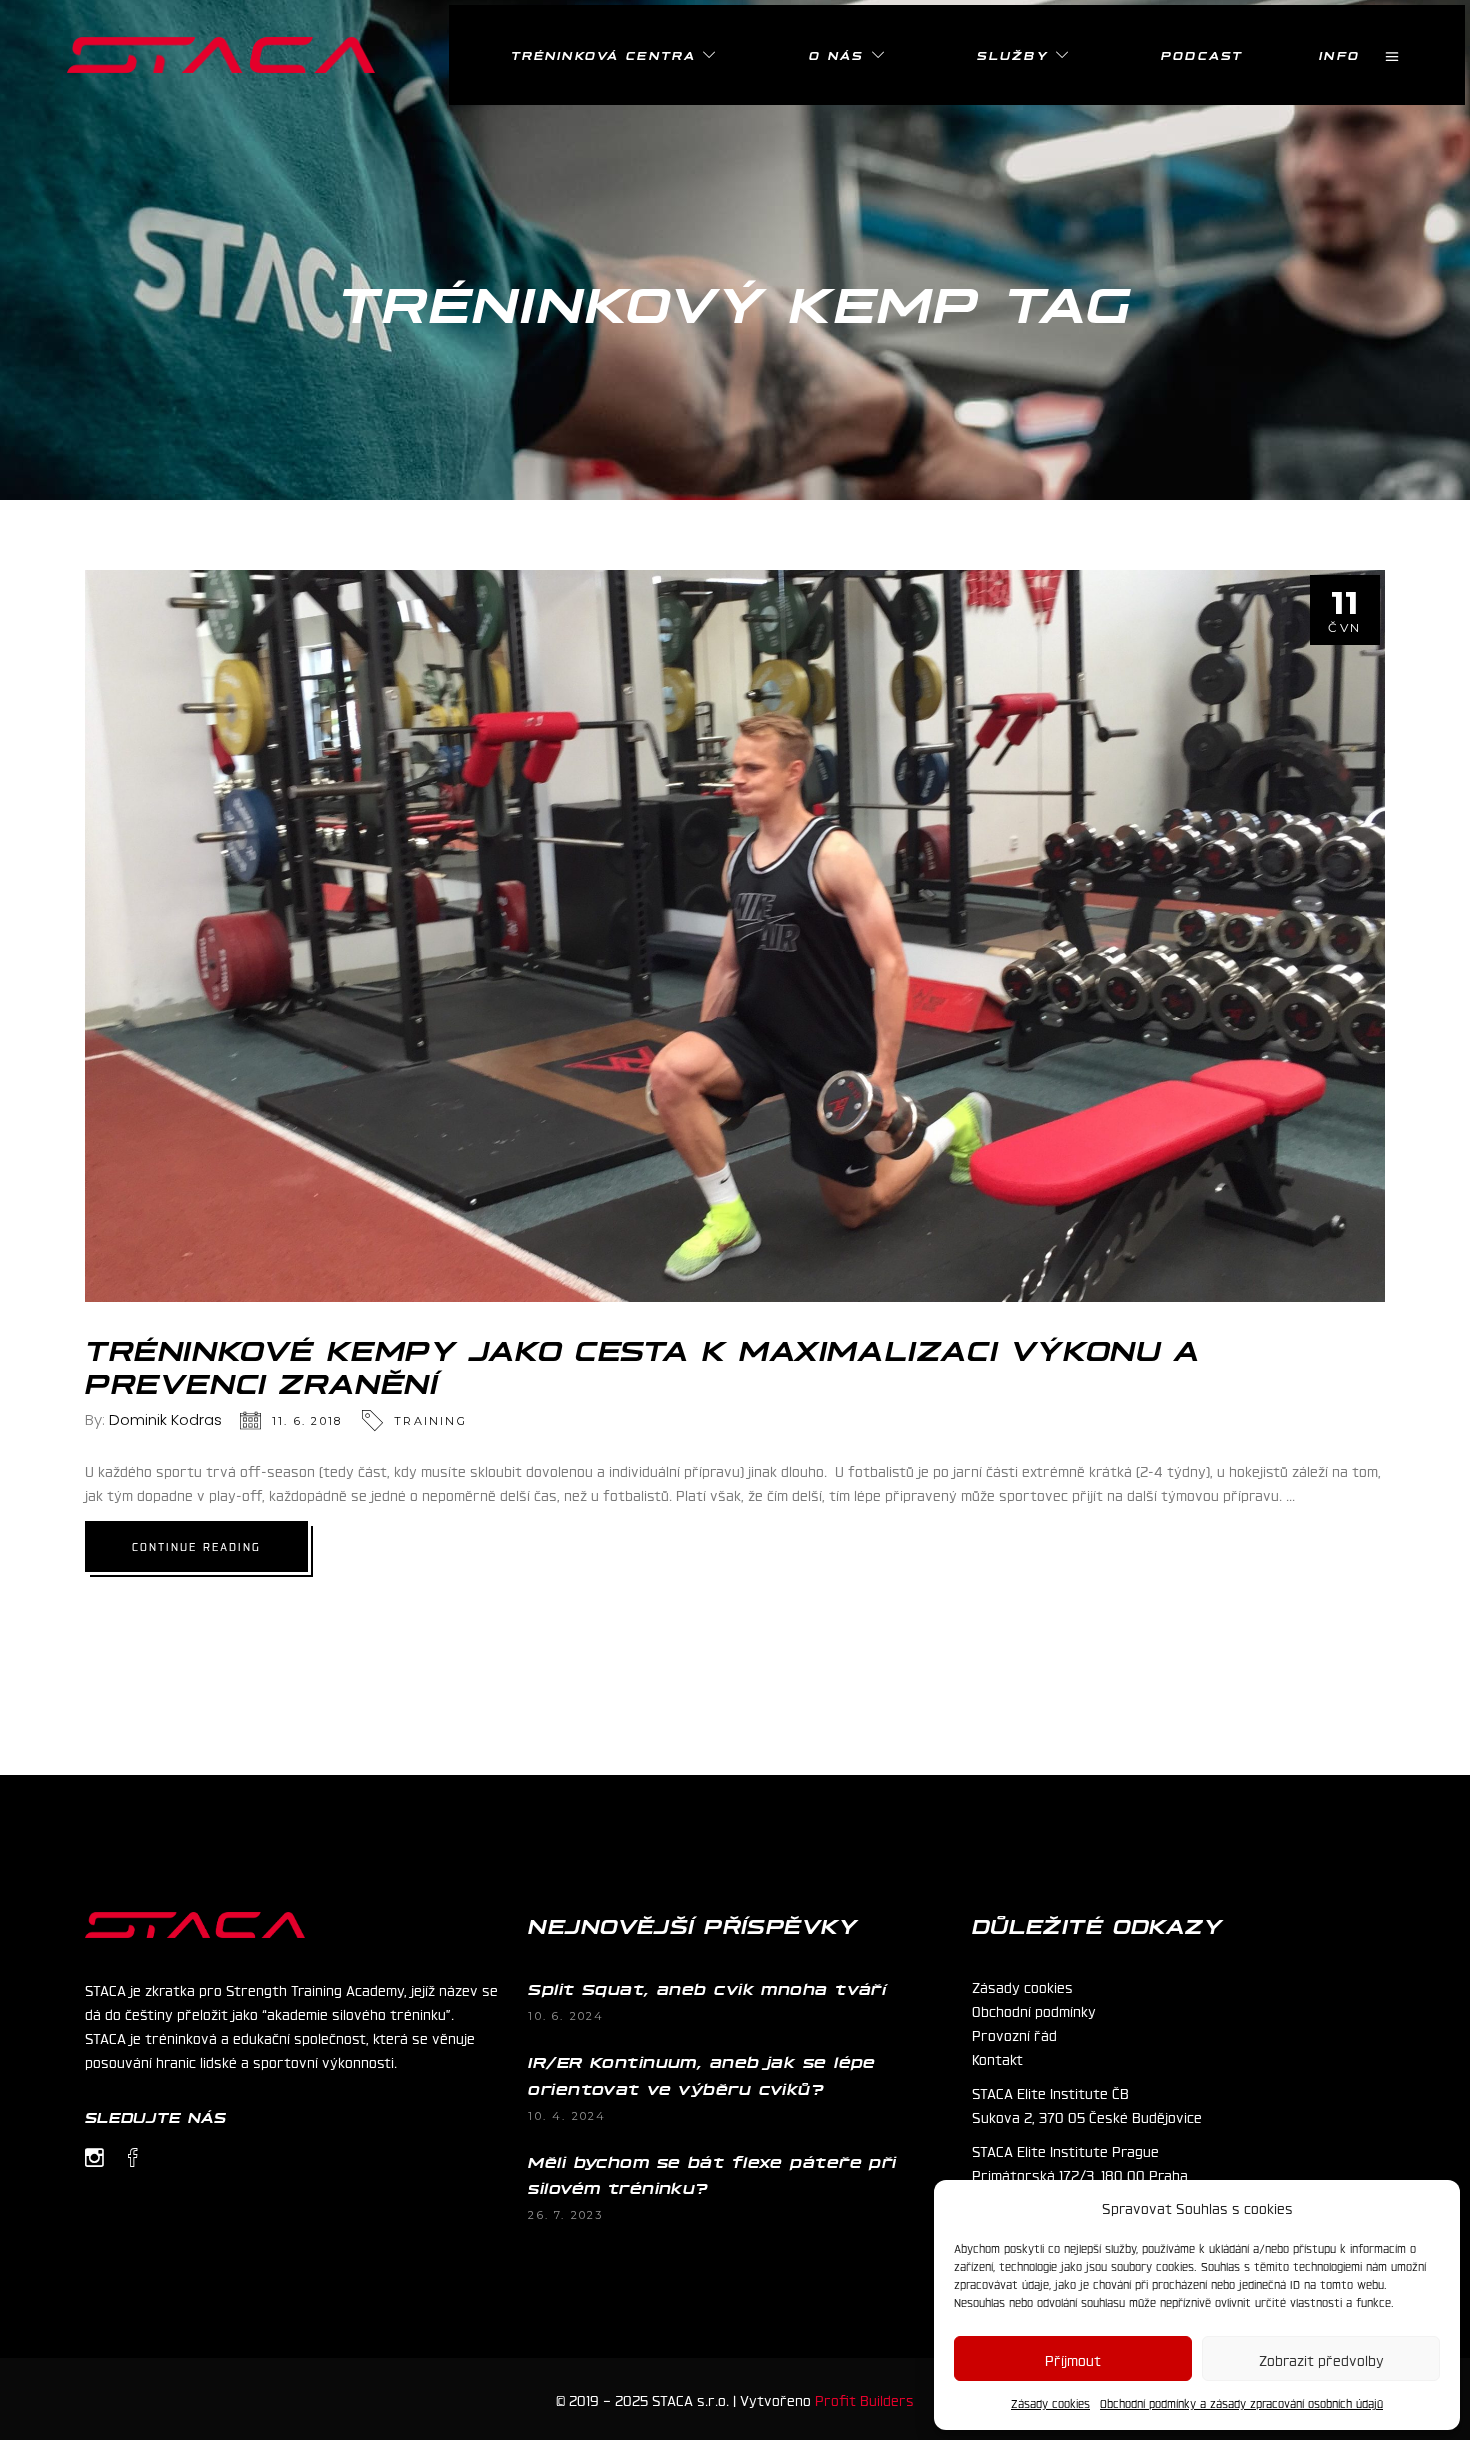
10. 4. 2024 (567, 2116)
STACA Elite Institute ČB (1050, 2092)
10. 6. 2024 (566, 2016)
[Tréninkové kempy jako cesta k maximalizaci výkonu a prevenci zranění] (735, 936)
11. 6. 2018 (307, 1421)
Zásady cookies (1050, 2403)
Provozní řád (1014, 2034)
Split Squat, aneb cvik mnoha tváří (707, 1988)
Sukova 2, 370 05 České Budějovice (1087, 2116)
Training (430, 1421)
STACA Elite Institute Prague (1065, 2150)
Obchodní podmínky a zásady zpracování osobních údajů (1241, 2403)
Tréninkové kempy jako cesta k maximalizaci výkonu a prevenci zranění (643, 1364)
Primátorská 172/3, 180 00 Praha (1080, 2174)
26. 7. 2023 (565, 2215)
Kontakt (997, 2058)
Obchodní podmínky (1034, 2010)
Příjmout (1073, 2359)
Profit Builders (864, 2399)
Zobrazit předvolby (1321, 2359)
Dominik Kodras (165, 1419)
